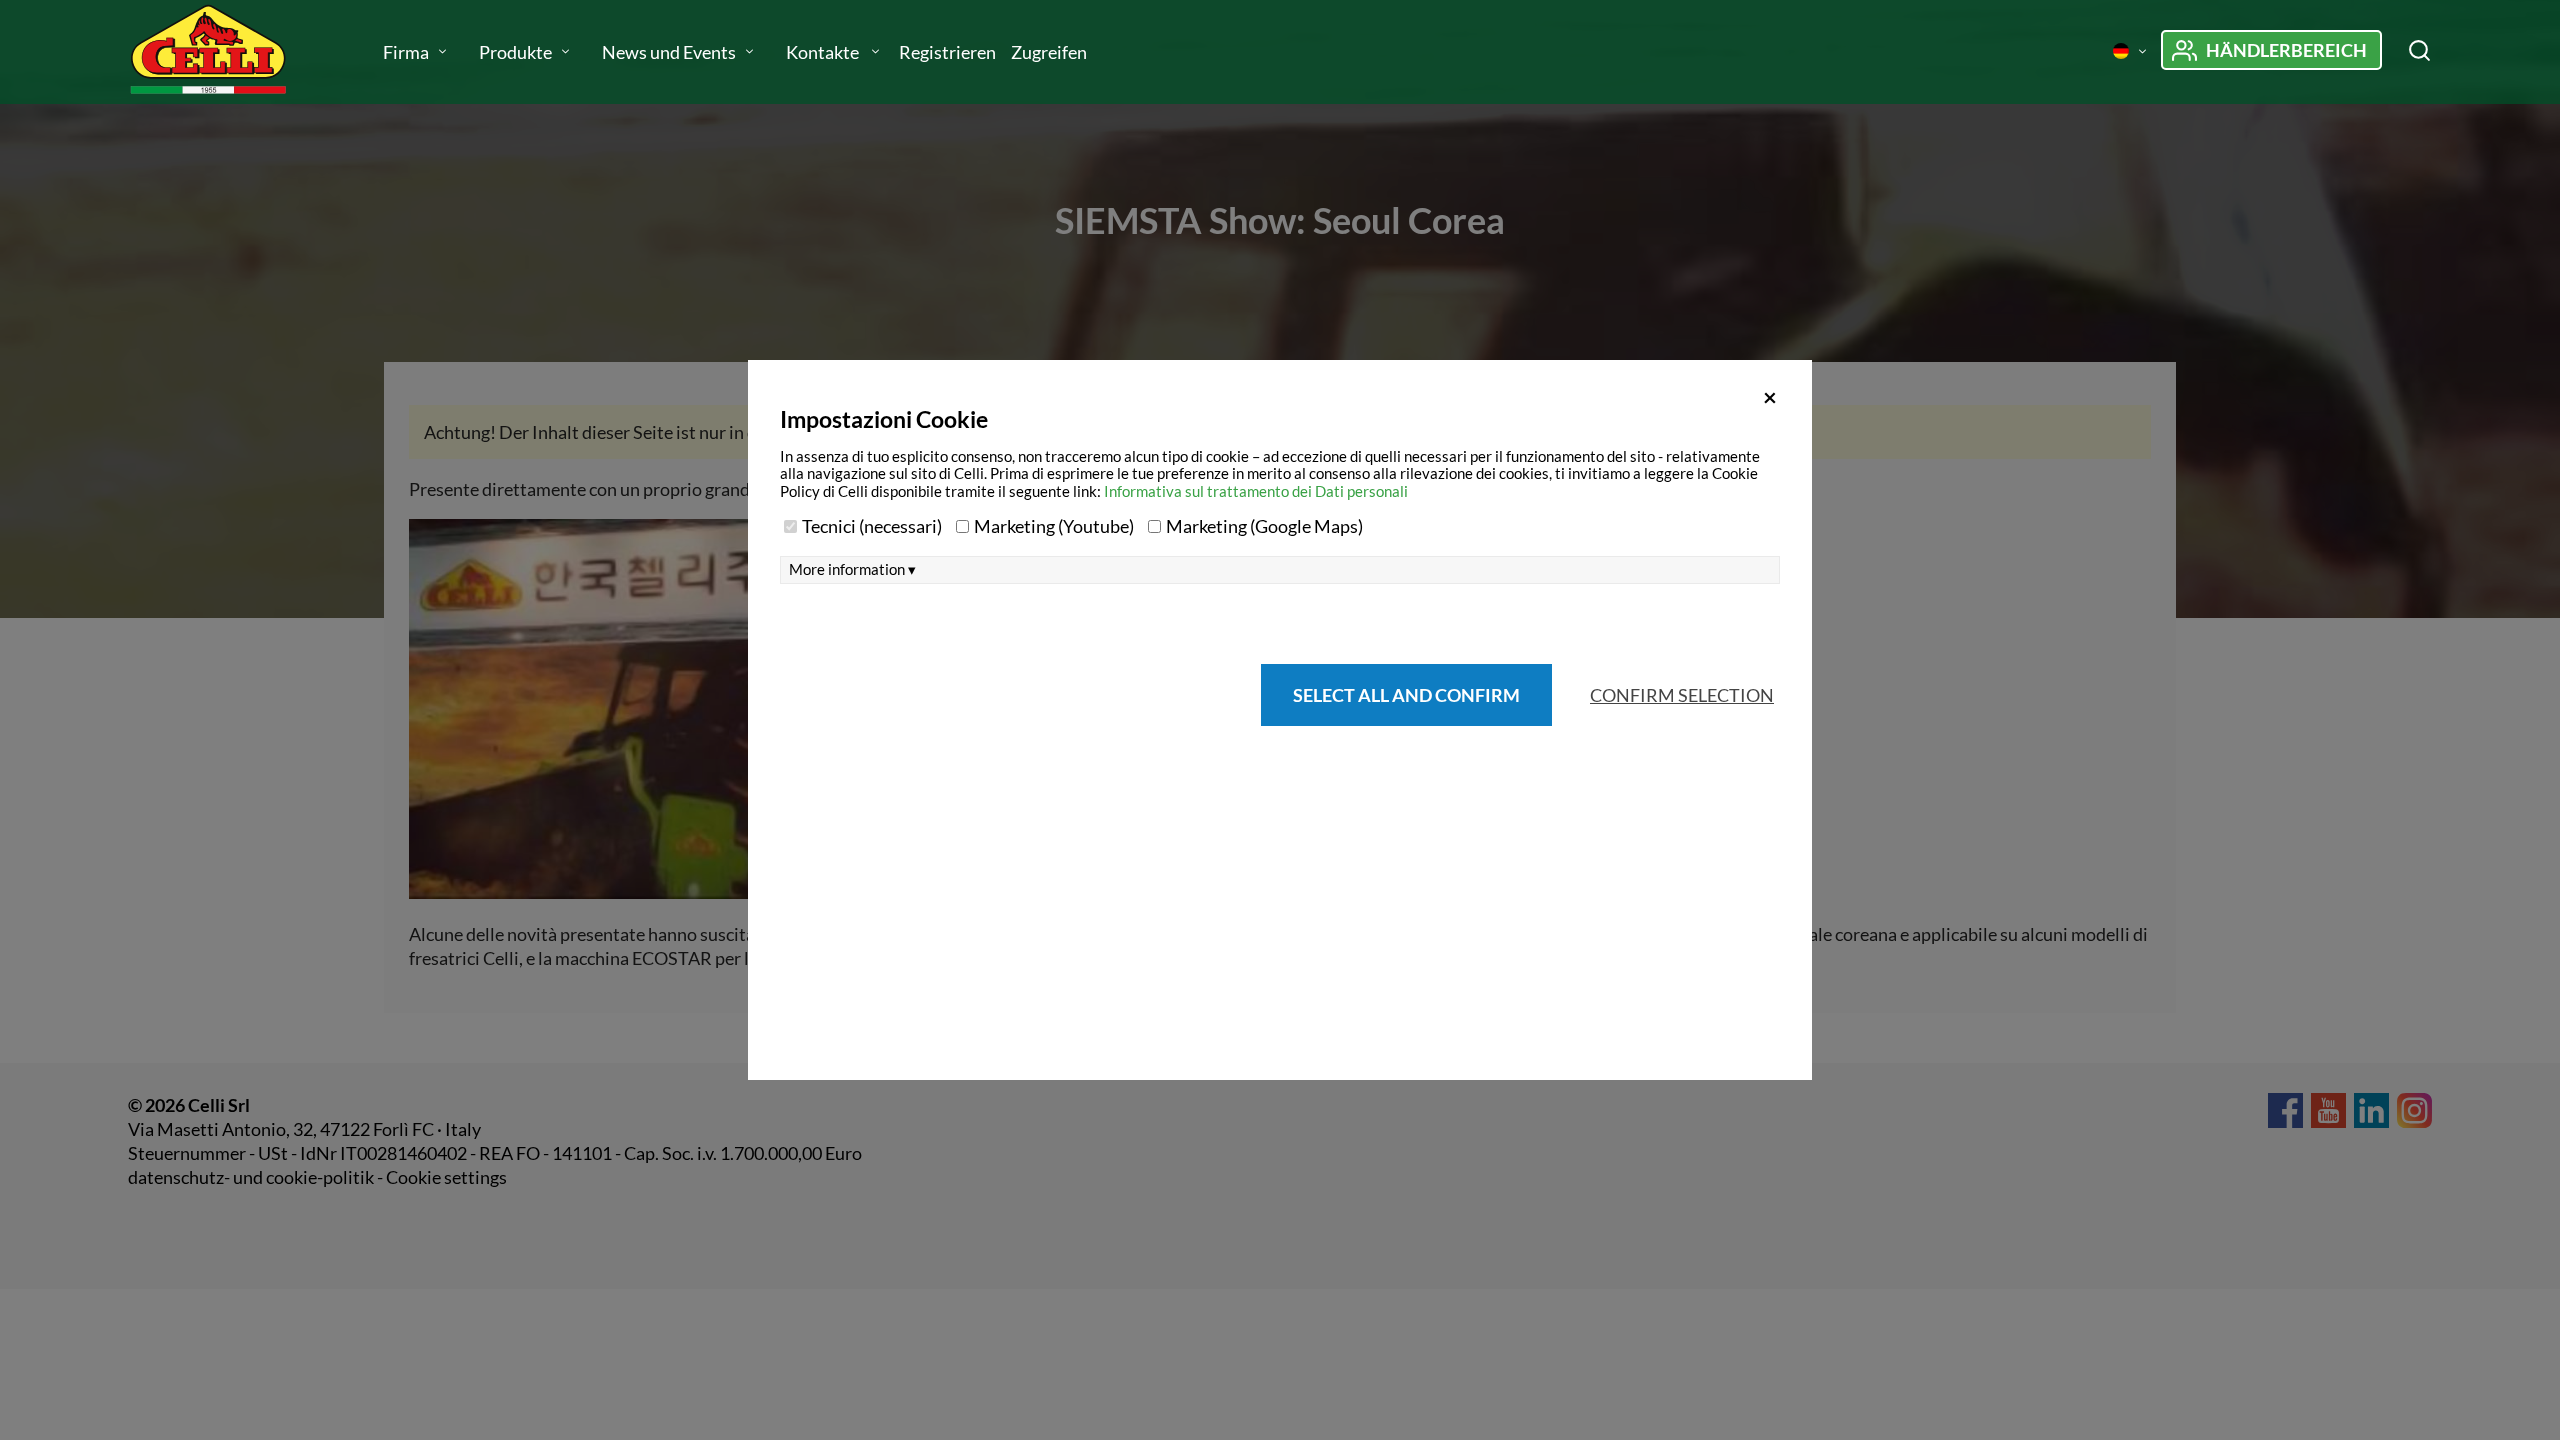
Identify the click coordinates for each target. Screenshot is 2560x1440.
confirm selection (1682, 695)
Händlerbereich (2286, 50)
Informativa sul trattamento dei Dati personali (1256, 491)
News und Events (669, 52)
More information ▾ (852, 569)
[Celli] (228, 52)
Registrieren (947, 52)
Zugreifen (1049, 52)
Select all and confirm (1406, 695)
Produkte (515, 52)
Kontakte (824, 52)
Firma (406, 52)
